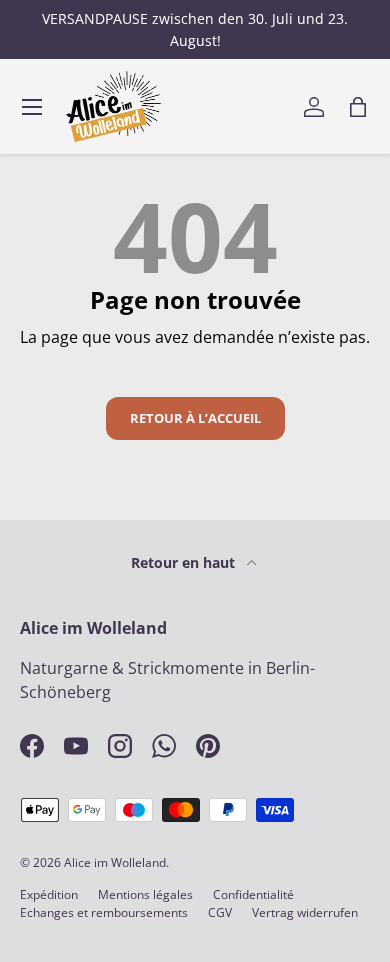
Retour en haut (185, 562)
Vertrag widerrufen (305, 912)
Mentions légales (145, 894)
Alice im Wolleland (115, 862)
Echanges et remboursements (104, 912)
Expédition (49, 894)
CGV (220, 912)
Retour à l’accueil (195, 418)
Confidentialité (253, 894)
